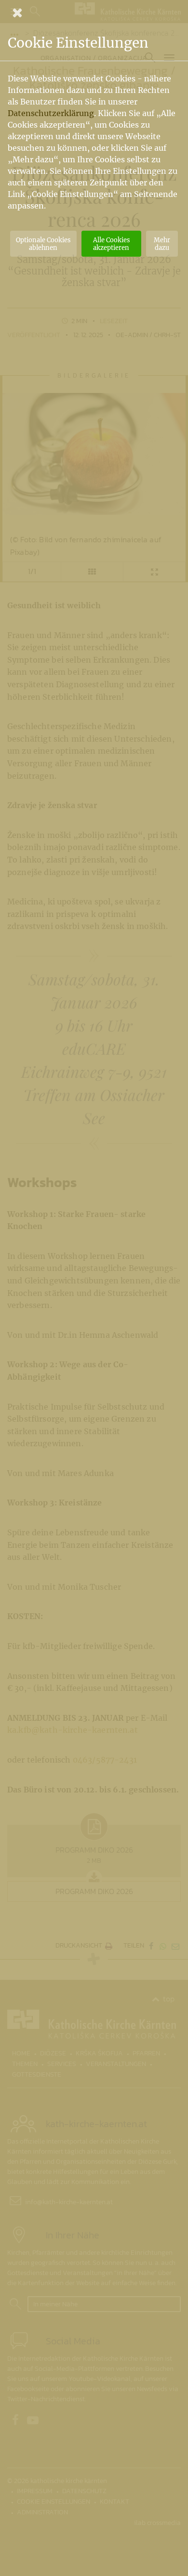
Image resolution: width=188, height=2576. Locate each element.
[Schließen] (94, 13)
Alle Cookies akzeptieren (111, 244)
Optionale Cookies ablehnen (43, 244)
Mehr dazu (162, 244)
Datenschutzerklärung (51, 113)
